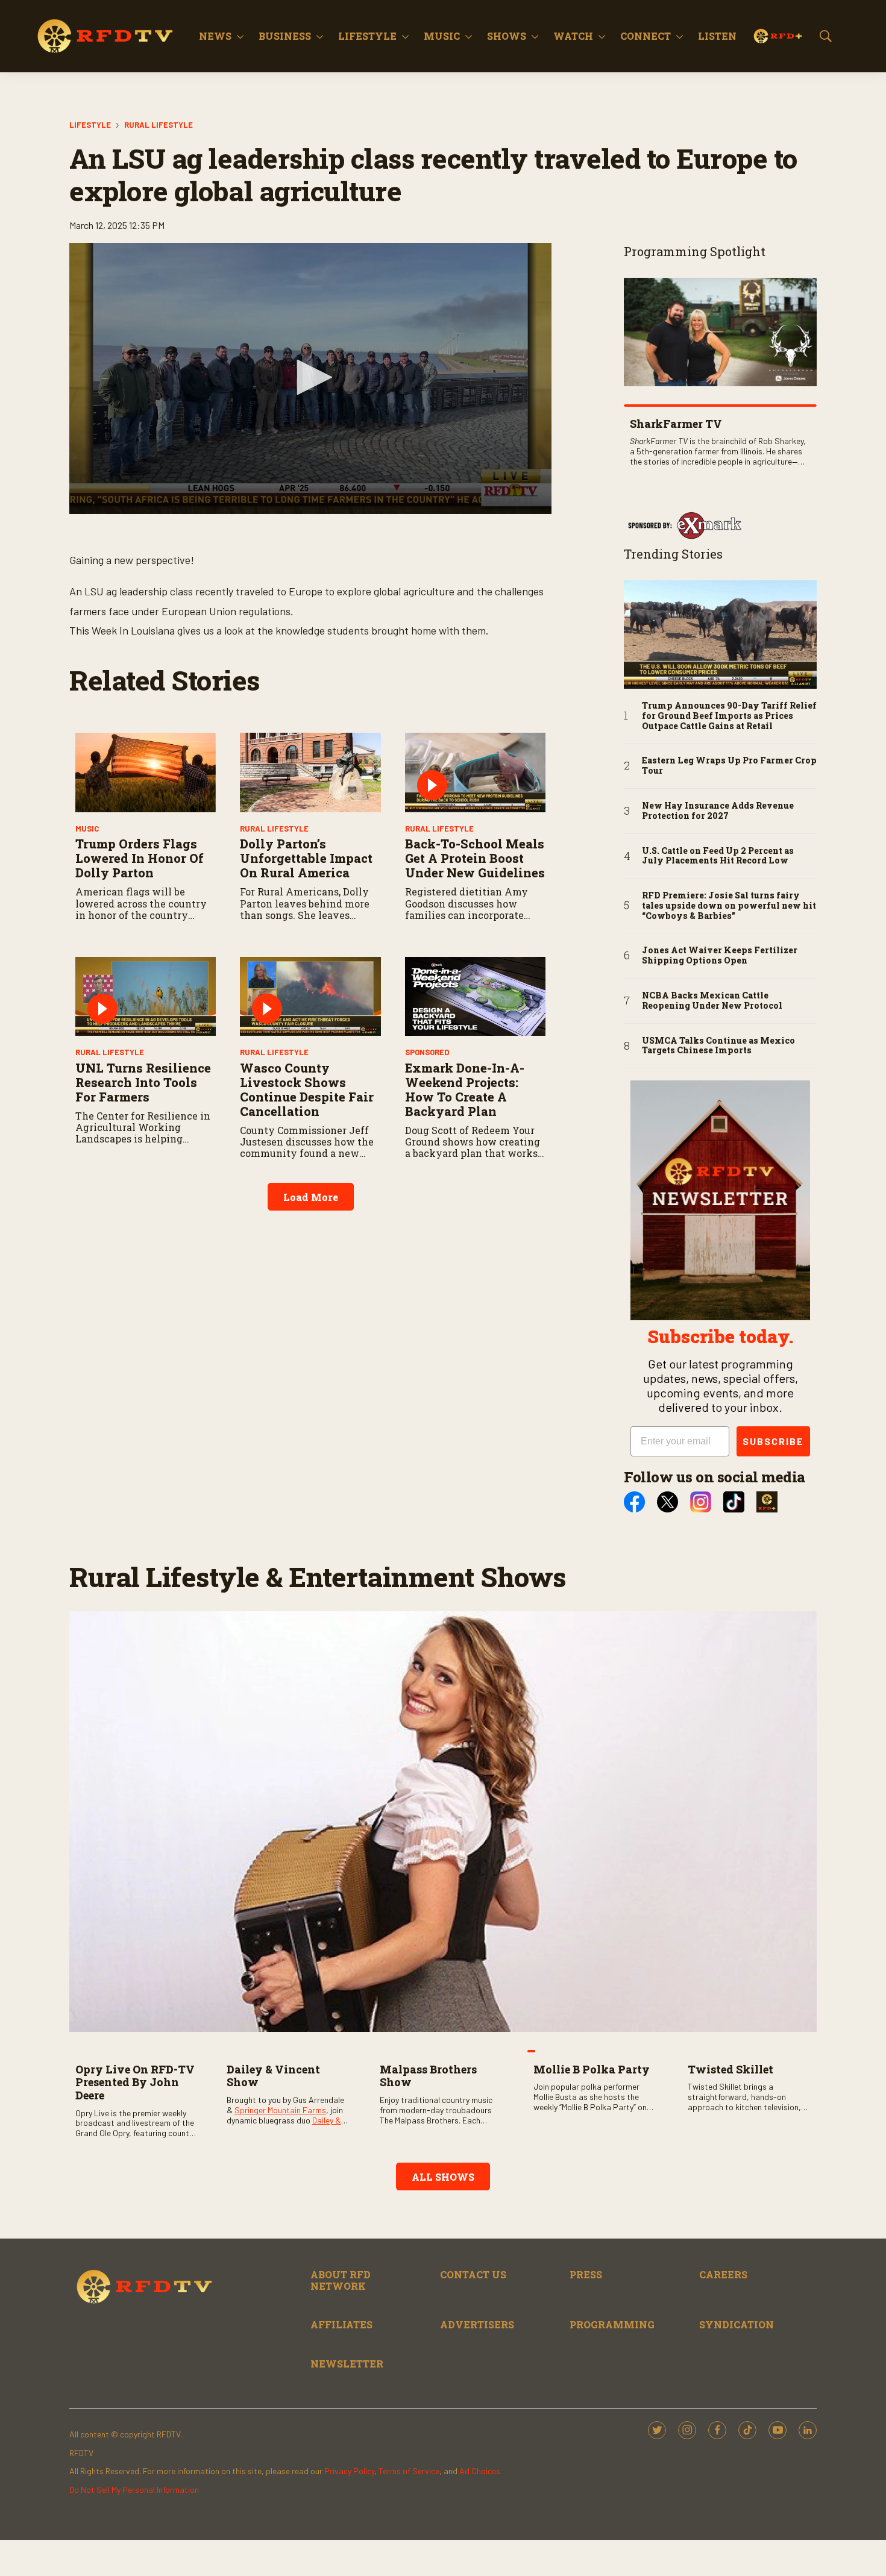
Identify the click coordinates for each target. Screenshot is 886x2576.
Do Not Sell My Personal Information (134, 2490)
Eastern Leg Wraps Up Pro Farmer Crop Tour (729, 766)
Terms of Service (409, 2471)
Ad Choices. (481, 2471)
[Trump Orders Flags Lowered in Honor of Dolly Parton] (146, 772)
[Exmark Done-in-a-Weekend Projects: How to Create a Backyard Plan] (475, 996)
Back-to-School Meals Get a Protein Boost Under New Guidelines (475, 858)
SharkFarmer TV (676, 424)
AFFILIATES (341, 2324)
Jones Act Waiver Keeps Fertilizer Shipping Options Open (720, 956)
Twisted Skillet (730, 2069)
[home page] (105, 36)
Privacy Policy (349, 2471)
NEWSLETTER (347, 2364)
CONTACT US (473, 2274)
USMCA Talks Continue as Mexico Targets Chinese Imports (718, 1046)
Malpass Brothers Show (428, 2076)
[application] (310, 378)
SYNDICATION (737, 2324)
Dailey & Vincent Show (273, 2076)
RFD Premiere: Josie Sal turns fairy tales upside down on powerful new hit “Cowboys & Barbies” (729, 906)
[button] (310, 377)
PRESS (586, 2274)
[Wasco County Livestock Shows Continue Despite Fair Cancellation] (310, 996)
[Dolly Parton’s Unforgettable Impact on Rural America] (310, 772)
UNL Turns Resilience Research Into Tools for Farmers (143, 1082)
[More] (240, 36)
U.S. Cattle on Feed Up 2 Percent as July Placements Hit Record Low (718, 856)
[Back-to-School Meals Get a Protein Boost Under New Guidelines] (475, 772)
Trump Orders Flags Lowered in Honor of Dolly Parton (140, 858)
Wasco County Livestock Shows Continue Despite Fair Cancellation (307, 1089)
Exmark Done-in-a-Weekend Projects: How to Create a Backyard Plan (465, 1089)
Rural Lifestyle (159, 125)
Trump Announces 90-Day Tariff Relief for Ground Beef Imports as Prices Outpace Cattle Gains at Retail (729, 716)
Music (442, 36)
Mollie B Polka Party (592, 2069)
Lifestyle (367, 36)
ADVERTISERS (477, 2324)
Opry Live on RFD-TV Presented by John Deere (135, 2082)
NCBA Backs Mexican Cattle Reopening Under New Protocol (712, 1001)
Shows (507, 36)
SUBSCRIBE (773, 1441)
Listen (717, 36)
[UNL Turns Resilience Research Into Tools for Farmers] (146, 996)
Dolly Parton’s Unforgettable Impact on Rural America (306, 858)
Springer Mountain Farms (280, 2110)
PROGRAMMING (612, 2324)
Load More (311, 1197)
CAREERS (723, 2274)
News (215, 36)
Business (285, 36)
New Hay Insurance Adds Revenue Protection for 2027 (718, 811)
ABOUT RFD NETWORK (341, 2280)
